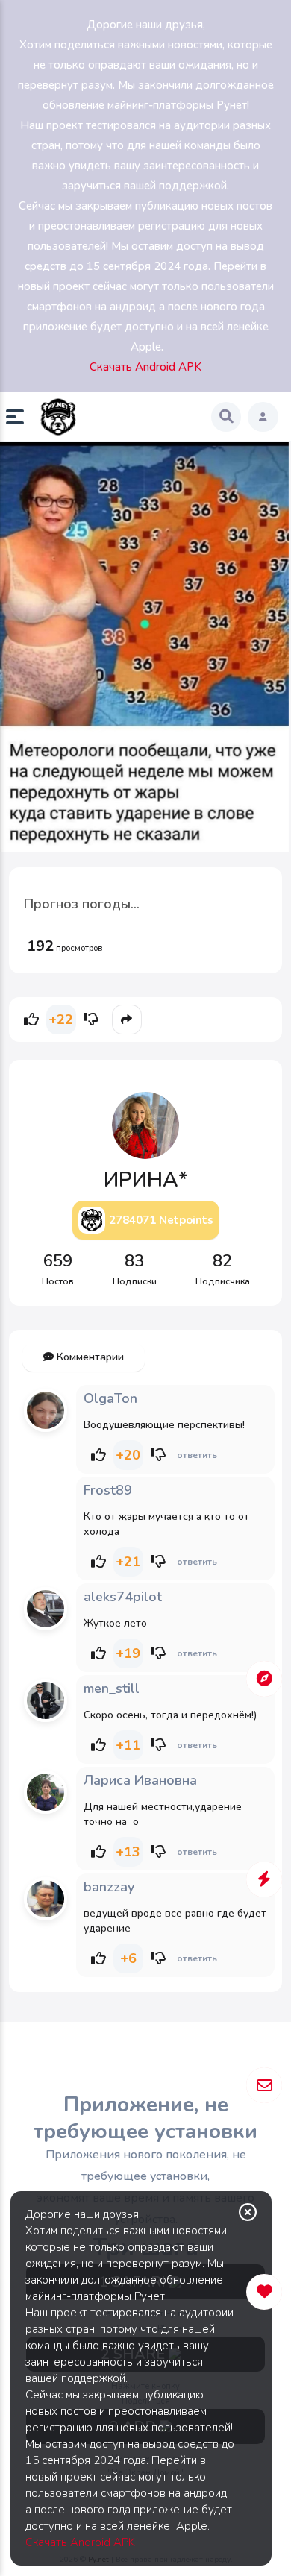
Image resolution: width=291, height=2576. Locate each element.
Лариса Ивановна (140, 1780)
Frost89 (108, 1490)
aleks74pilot (123, 1597)
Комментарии (89, 1357)
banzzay (109, 1887)
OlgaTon (110, 1398)
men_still (112, 1688)
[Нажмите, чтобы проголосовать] (31, 1020)
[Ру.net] (58, 417)
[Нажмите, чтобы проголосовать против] (91, 1020)
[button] (21, 417)
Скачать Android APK (80, 2542)
